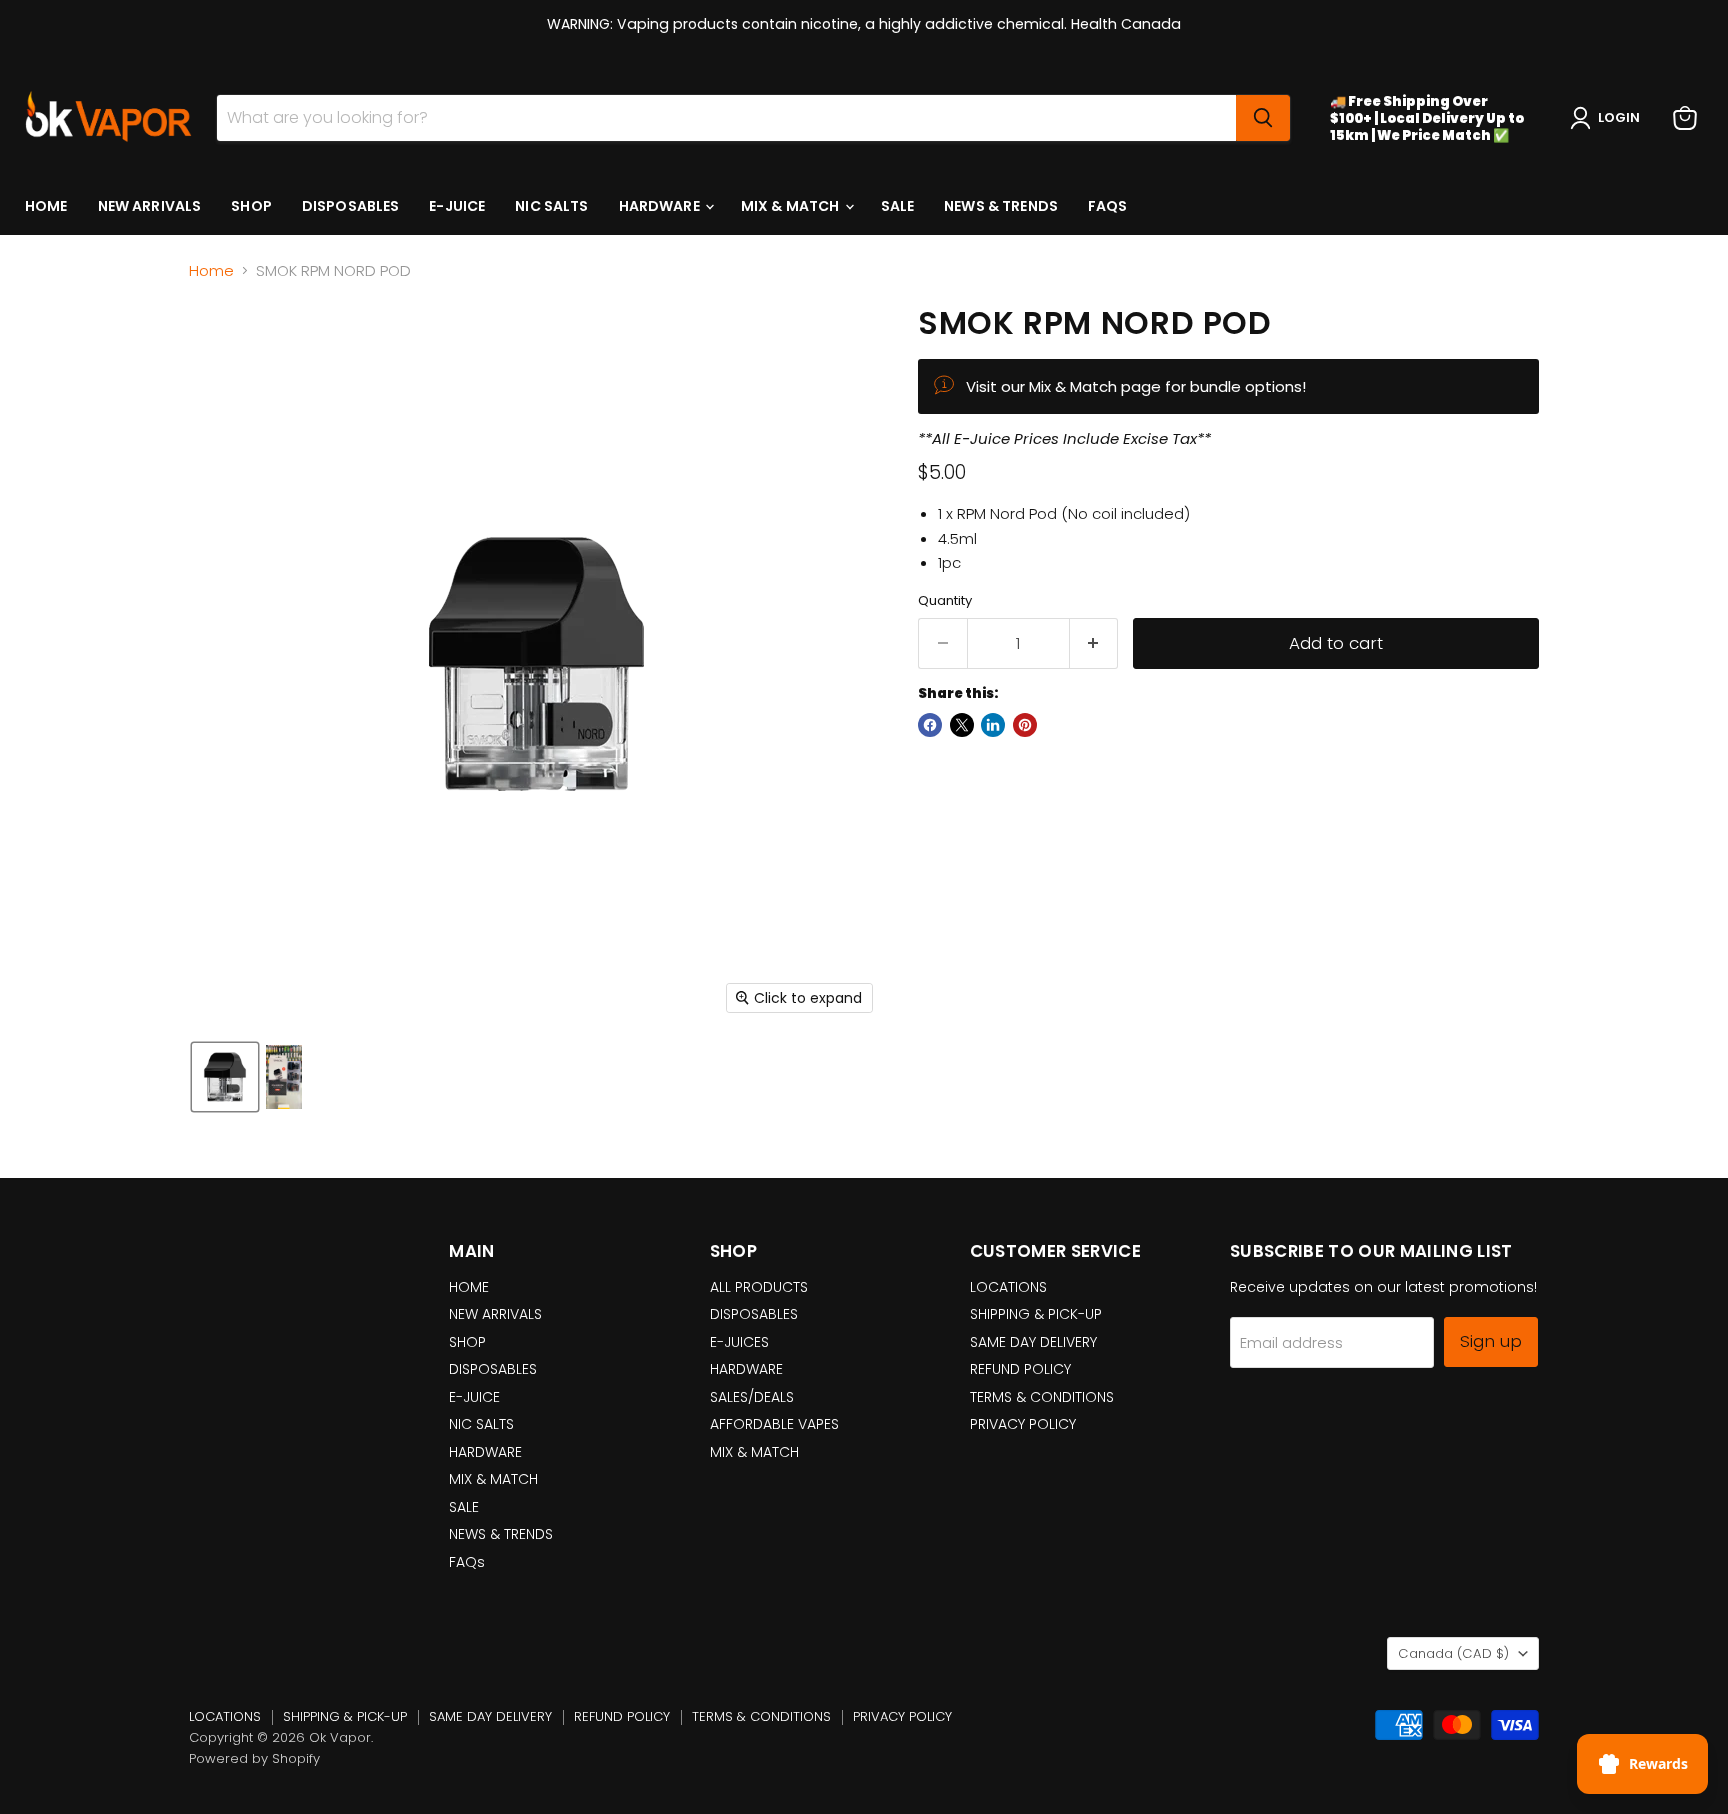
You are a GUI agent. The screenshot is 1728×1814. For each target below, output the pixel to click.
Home (211, 270)
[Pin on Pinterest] (1025, 725)
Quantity (945, 600)
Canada (1453, 1653)
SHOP (251, 206)
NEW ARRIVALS (150, 206)
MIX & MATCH (792, 206)
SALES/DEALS (752, 1397)
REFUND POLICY (1020, 1369)
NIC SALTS (551, 206)
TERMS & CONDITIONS (1042, 1397)
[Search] (1263, 118)
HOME (46, 206)
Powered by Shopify (254, 1758)
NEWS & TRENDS (1001, 206)
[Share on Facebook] (930, 725)
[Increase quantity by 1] (1094, 643)
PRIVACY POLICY (1023, 1424)
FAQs (1108, 206)
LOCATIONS (1008, 1287)
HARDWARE (661, 206)
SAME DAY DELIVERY (1033, 1342)
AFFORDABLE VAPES (774, 1424)
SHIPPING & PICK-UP (1036, 1314)
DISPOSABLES (351, 206)
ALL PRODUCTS (759, 1287)
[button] (1609, 118)
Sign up (1491, 1341)
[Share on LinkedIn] (993, 725)
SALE (898, 206)
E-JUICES (739, 1342)
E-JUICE (457, 206)
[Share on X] (962, 725)
